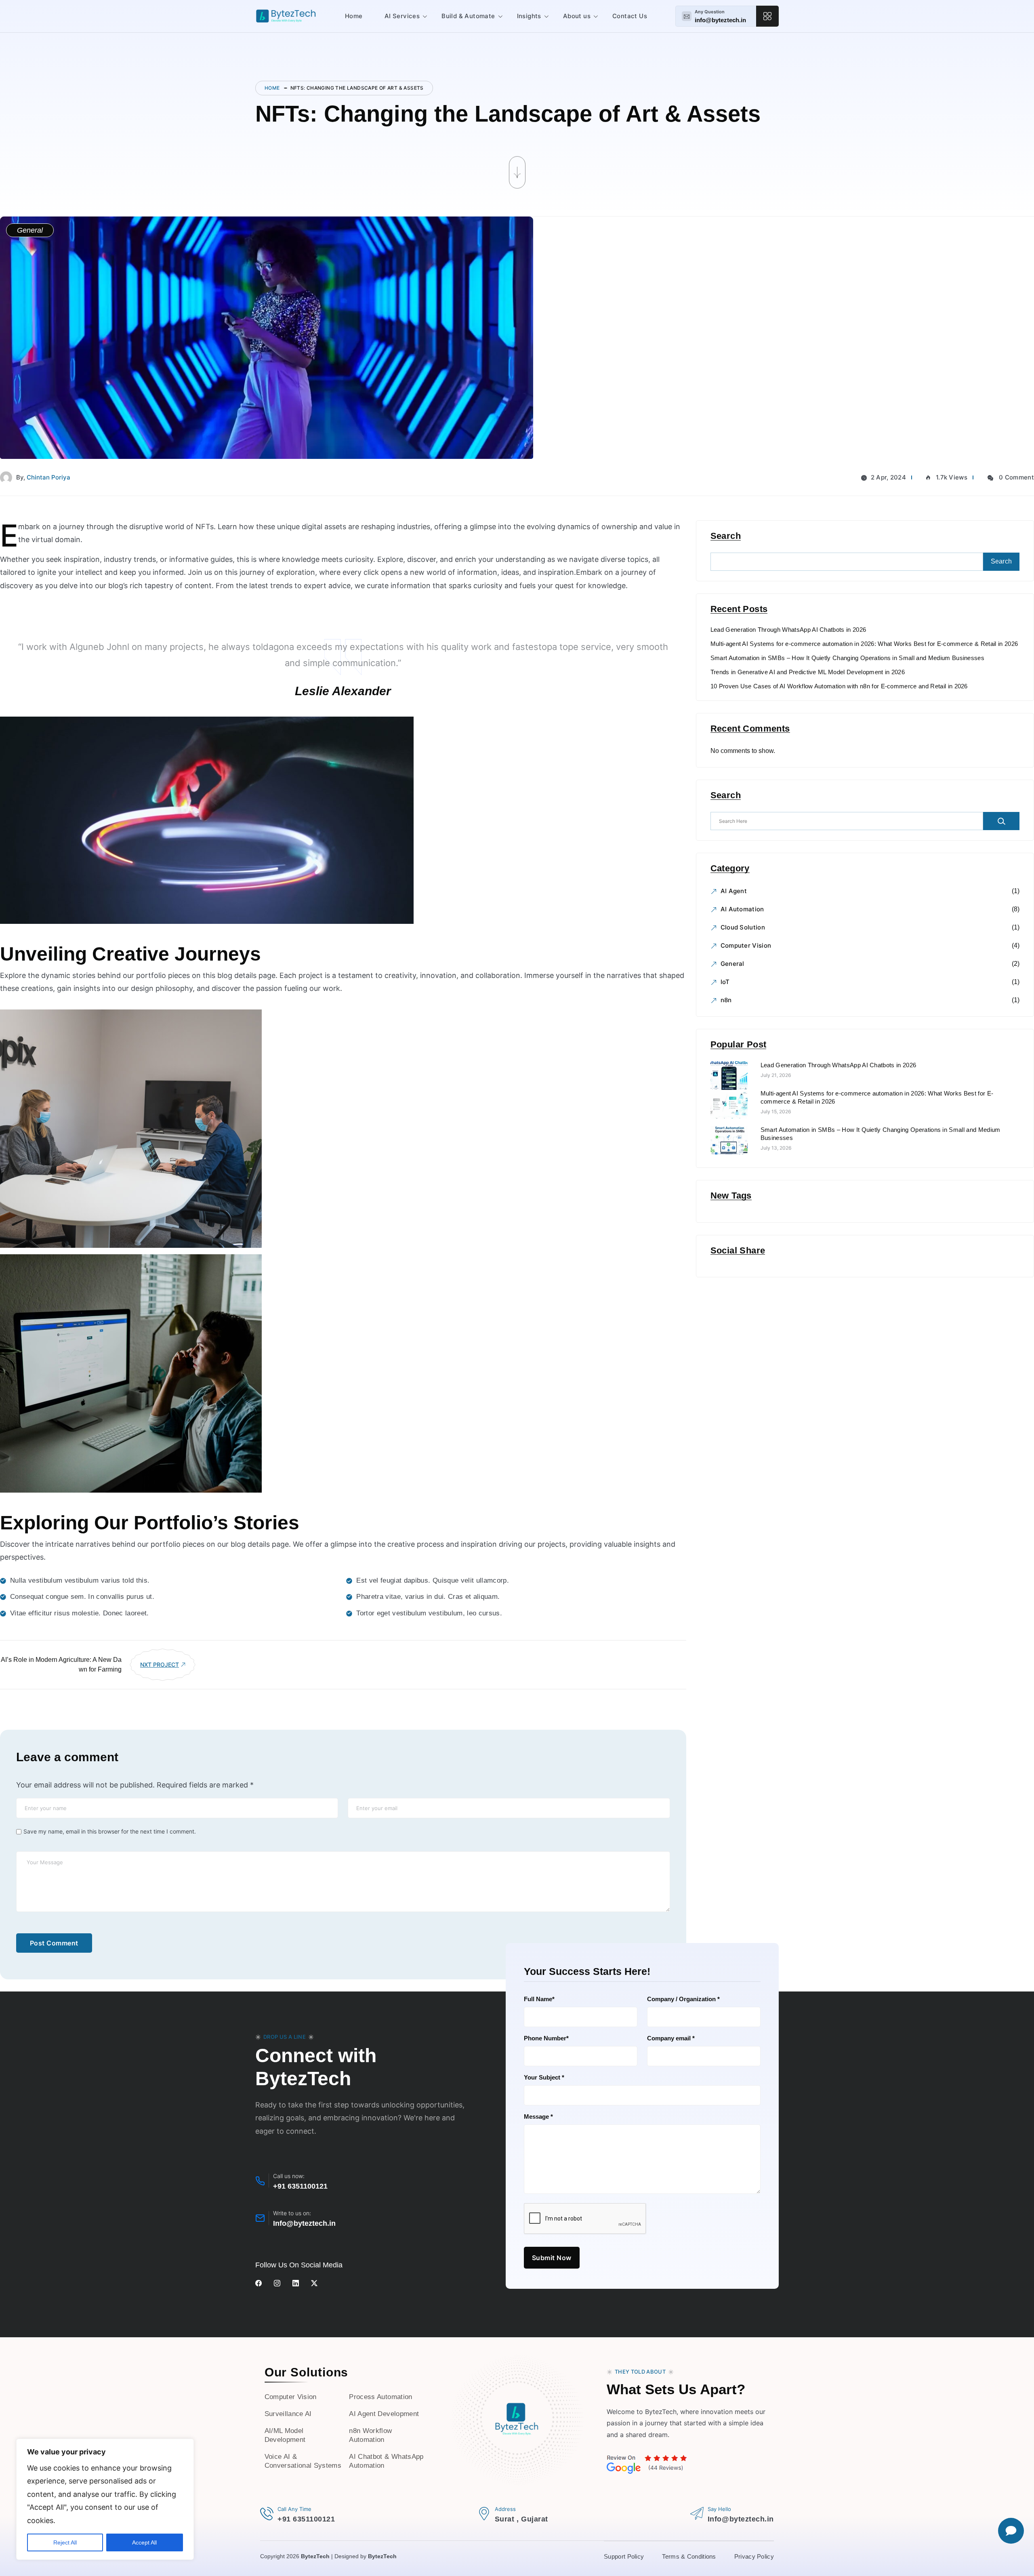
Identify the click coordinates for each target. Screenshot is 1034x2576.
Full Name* (539, 1999)
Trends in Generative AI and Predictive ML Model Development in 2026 (808, 672)
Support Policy (624, 2556)
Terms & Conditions (689, 2556)
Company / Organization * (683, 1999)
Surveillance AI (288, 2414)
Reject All (65, 2542)
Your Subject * (544, 2077)
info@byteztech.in (720, 20)
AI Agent (734, 891)
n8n (726, 1000)
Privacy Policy (754, 2556)
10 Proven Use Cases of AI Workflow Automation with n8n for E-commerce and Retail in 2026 (839, 686)
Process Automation (380, 2397)
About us (577, 16)
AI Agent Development (384, 2414)
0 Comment (1016, 477)
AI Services (402, 16)
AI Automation (742, 909)
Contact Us (630, 16)
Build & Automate (468, 16)
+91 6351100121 (300, 2186)
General (732, 964)
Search (726, 536)
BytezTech (315, 2556)
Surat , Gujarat (521, 2519)
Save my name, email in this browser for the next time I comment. (110, 1831)
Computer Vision (746, 945)
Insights (529, 16)
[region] (105, 2499)
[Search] (1001, 821)
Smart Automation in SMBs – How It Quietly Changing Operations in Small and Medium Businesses (847, 658)
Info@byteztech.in (304, 2223)
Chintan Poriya (48, 477)
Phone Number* (546, 2038)
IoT (725, 982)
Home (354, 16)
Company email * (671, 2038)
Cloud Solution (743, 927)
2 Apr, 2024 (888, 477)
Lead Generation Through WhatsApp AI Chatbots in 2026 (788, 630)
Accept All (144, 2542)
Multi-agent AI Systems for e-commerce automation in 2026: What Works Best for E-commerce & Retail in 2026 (864, 644)
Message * (538, 2117)
